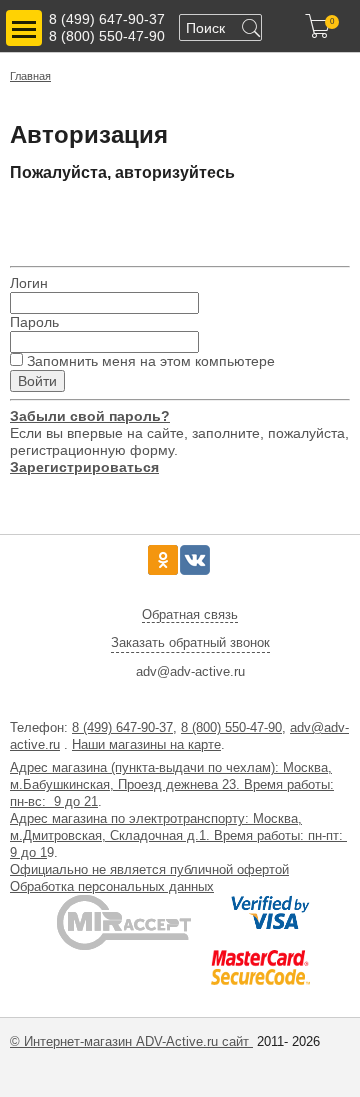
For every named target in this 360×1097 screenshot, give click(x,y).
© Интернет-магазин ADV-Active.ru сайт (131, 1041)
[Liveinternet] (159, 217)
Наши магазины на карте (146, 744)
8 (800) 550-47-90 (107, 36)
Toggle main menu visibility (24, 28)
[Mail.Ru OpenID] (115, 217)
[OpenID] (247, 217)
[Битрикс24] (27, 217)
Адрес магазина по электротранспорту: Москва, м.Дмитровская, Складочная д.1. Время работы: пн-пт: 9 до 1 (178, 835)
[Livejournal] (71, 217)
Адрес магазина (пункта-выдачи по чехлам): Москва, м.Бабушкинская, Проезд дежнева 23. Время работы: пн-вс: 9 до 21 (172, 784)
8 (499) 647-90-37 (107, 19)
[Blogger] (203, 217)
